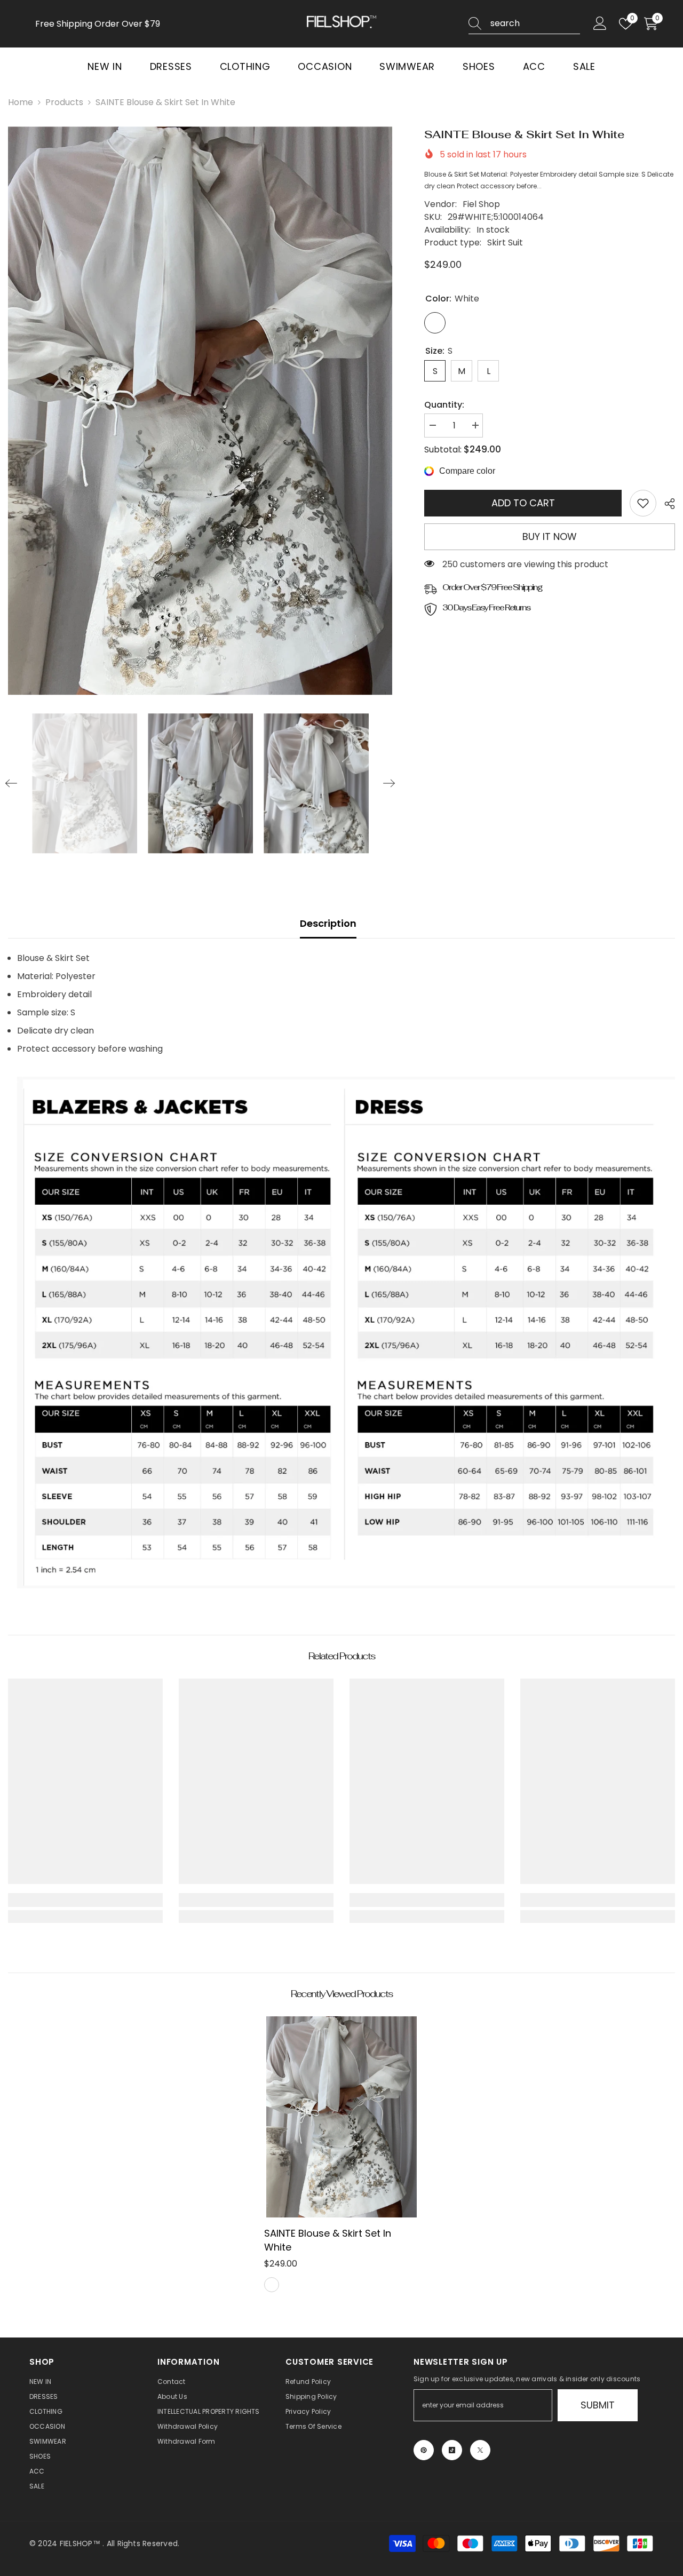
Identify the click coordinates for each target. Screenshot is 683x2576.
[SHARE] (666, 504)
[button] (11, 783)
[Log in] (600, 24)
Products (64, 102)
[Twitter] (480, 2450)
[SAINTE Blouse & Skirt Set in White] (341, 2117)
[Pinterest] (424, 2450)
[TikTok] (452, 2450)
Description (328, 923)
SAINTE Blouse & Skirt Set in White (328, 2240)
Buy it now (550, 536)
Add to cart (523, 503)
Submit (598, 2405)
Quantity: (444, 405)
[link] (643, 503)
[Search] (524, 24)
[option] (200, 411)
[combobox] (535, 23)
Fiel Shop (481, 204)
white (272, 2285)
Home (21, 102)
